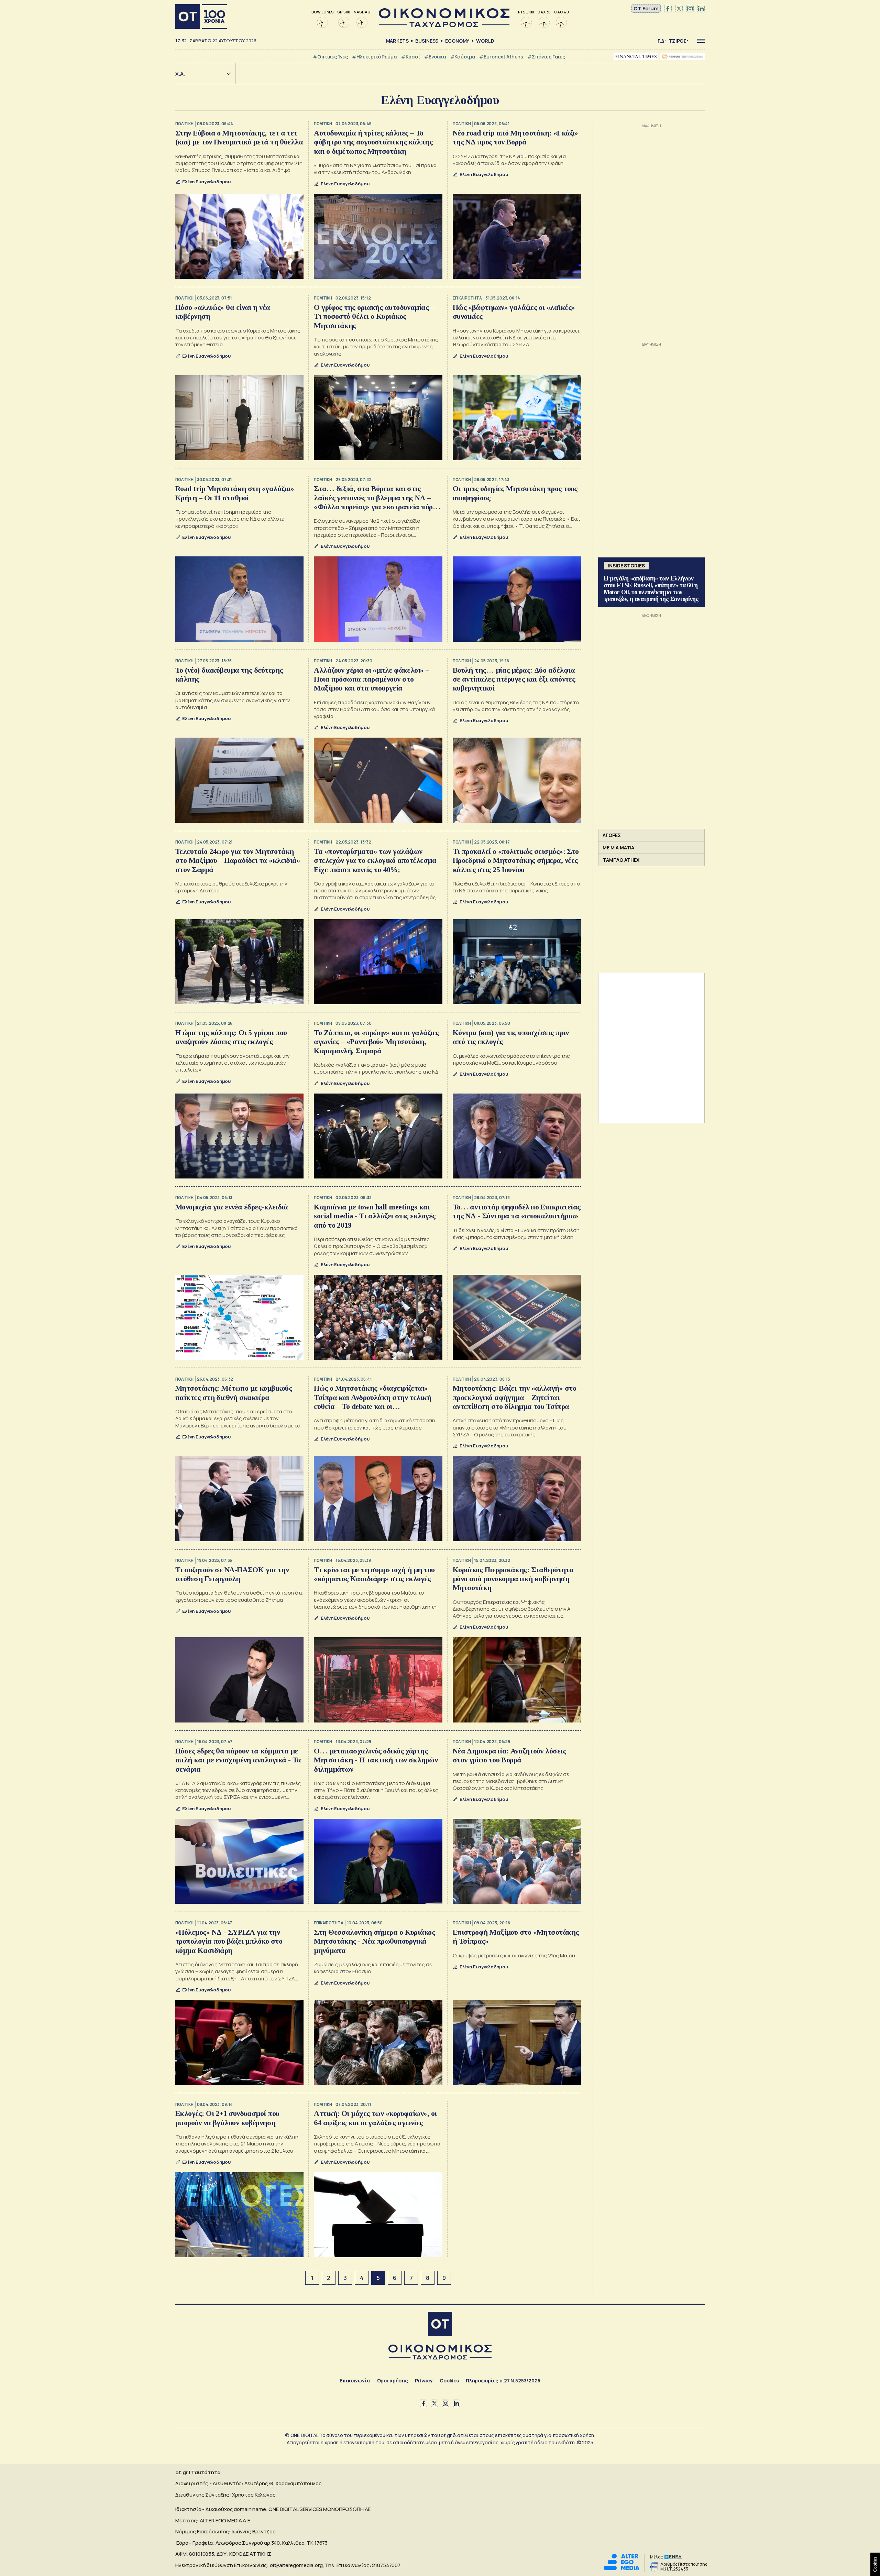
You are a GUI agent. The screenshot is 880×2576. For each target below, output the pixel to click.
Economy (457, 41)
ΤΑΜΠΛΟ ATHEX (621, 860)
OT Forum (646, 8)
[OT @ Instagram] (690, 9)
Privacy (424, 2381)
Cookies (449, 2381)
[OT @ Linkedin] (701, 9)
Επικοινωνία (355, 2381)
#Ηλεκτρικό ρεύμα (375, 57)
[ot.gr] (444, 25)
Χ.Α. (180, 74)
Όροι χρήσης (392, 2381)
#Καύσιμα (463, 57)
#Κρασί (411, 57)
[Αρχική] (201, 17)
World (485, 41)
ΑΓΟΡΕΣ (612, 835)
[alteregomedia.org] (621, 2568)
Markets (397, 41)
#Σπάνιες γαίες (546, 57)
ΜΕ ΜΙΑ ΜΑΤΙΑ (618, 847)
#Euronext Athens (501, 57)
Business (427, 41)
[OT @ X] (679, 9)
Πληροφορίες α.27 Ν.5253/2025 (503, 2381)
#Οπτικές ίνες (330, 57)
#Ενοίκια (435, 57)
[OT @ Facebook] (668, 9)
